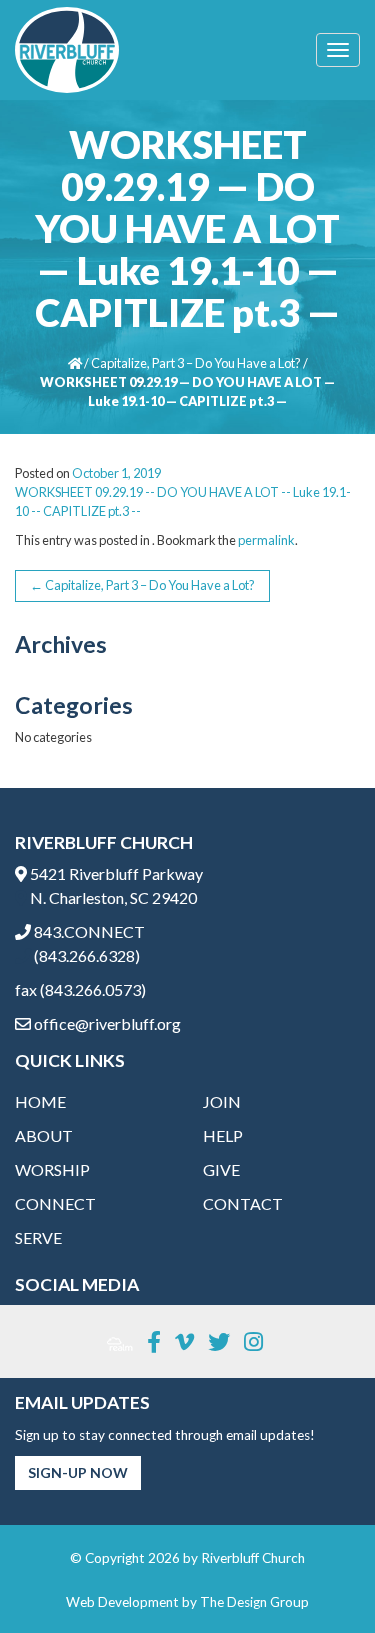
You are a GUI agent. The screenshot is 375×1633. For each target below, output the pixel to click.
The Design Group (254, 1602)
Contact (243, 1203)
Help (223, 1135)
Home (40, 1101)
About (44, 1135)
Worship (52, 1169)
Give (221, 1169)
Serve (38, 1237)
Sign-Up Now (78, 1472)
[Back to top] (319, 1577)
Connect (55, 1203)
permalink (266, 540)
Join (222, 1101)
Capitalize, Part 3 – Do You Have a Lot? (196, 363)
